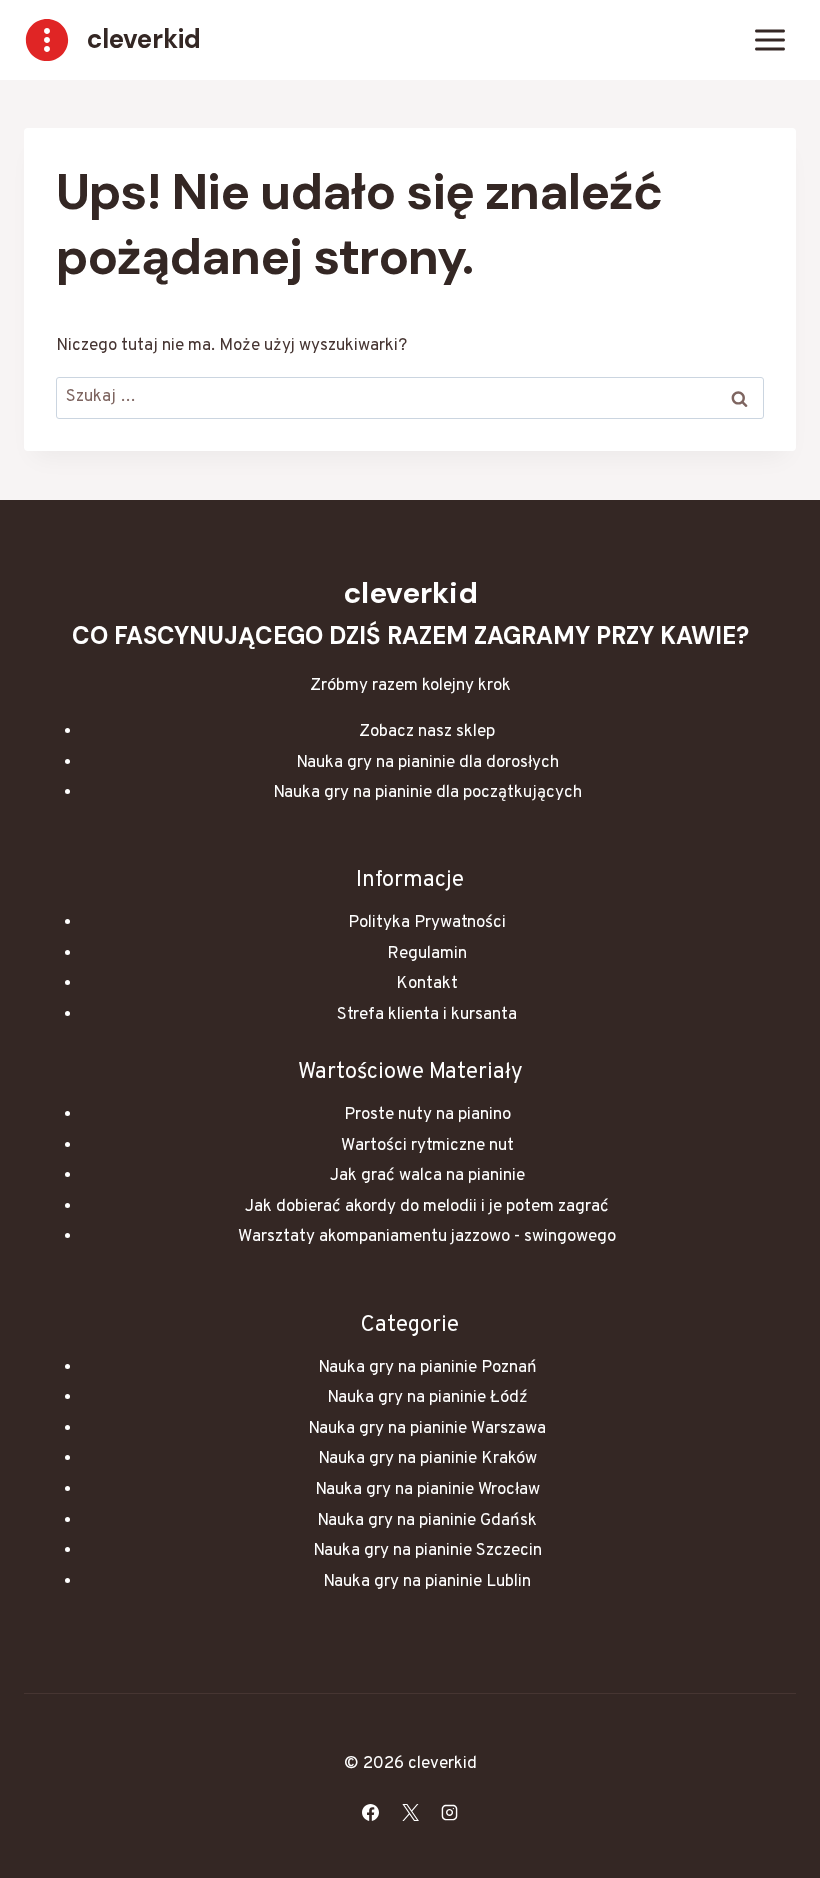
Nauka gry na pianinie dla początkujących (427, 793)
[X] (410, 1812)
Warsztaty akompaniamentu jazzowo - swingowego (427, 1237)
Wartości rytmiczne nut (427, 1146)
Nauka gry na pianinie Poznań (427, 1368)
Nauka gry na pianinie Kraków (427, 1459)
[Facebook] (371, 1812)
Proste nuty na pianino (427, 1115)
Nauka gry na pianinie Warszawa (427, 1429)
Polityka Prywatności (427, 923)
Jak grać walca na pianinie (427, 1176)
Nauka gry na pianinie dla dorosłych (427, 763)
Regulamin (427, 954)
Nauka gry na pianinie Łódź (427, 1398)
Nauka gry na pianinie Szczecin (427, 1551)
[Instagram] (449, 1812)
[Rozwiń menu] (769, 39)
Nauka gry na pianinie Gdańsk (427, 1521)
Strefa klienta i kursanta (427, 1015)
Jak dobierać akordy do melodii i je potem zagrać (427, 1207)
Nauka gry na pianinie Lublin (427, 1582)
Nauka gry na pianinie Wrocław (427, 1490)
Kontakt (427, 984)
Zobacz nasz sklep (427, 732)
